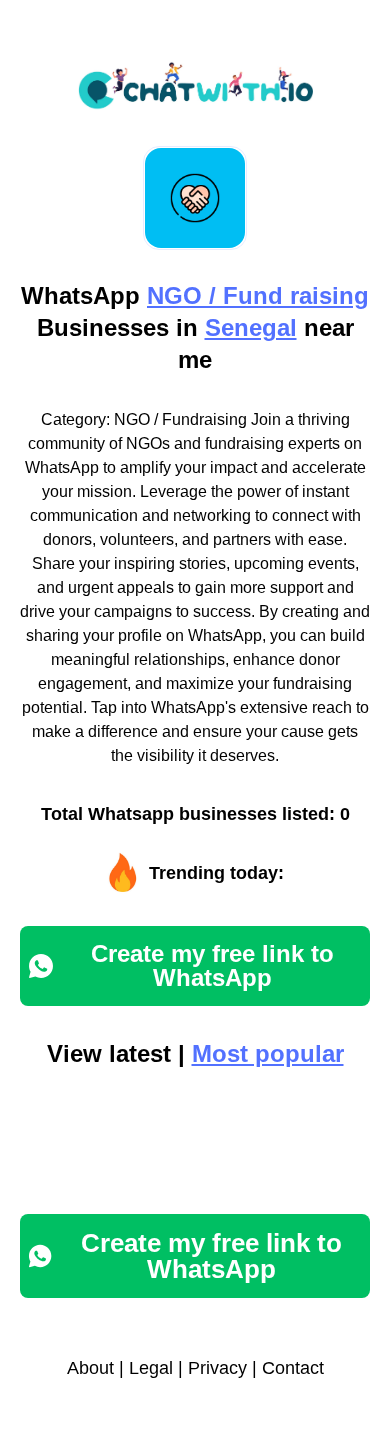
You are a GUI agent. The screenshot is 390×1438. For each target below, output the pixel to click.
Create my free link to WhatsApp (212, 965)
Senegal (251, 327)
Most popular (268, 1053)
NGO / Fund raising (258, 295)
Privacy (217, 1368)
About (90, 1368)
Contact (293, 1368)
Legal (151, 1368)
